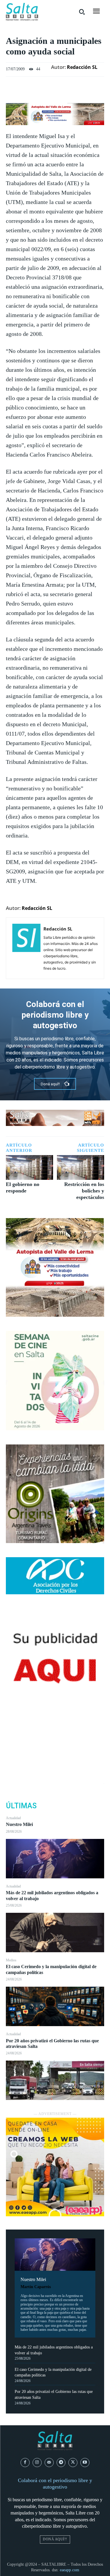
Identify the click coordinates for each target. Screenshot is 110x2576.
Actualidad (13, 1818)
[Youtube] (85, 2463)
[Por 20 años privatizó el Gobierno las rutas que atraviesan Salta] (55, 2080)
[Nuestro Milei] (55, 1859)
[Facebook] (55, 1727)
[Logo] (22, 12)
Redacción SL (82, 67)
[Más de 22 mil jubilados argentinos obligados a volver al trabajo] (55, 1933)
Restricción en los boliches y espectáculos (84, 1191)
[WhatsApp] (55, 1769)
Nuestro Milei (19, 1824)
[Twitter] (55, 1741)
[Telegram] (61, 2463)
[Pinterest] (55, 1755)
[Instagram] (37, 2463)
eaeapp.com (70, 2570)
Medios (11, 1960)
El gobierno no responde (23, 1187)
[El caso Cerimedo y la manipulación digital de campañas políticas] (55, 2006)
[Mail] (49, 2463)
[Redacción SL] (26, 948)
